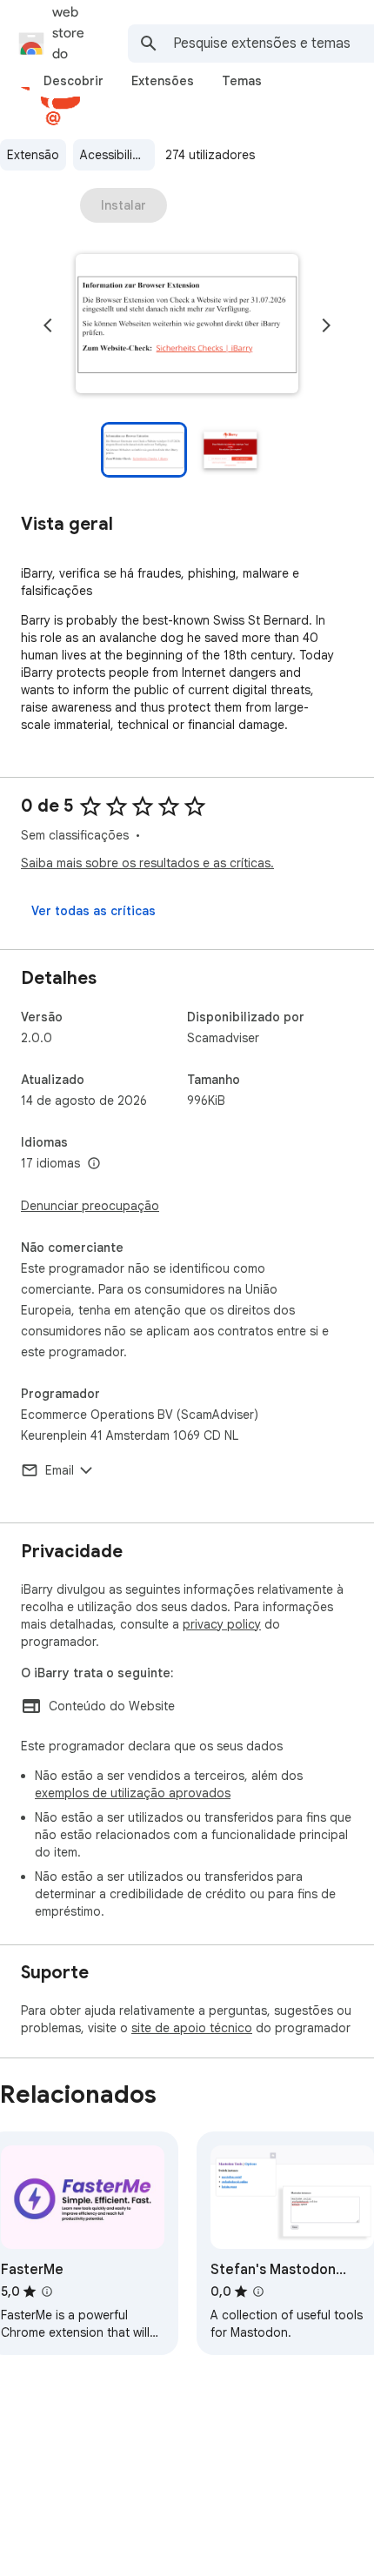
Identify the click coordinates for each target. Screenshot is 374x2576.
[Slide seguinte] (326, 325)
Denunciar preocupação (90, 1206)
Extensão (33, 155)
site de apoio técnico (192, 2028)
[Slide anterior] (48, 325)
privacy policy (222, 1624)
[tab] (73, 81)
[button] (187, 325)
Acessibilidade (117, 155)
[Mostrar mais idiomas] (94, 1164)
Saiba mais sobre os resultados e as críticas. (147, 863)
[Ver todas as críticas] (93, 911)
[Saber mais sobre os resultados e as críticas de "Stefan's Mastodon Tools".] (258, 2292)
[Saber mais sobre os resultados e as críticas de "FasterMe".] (47, 2292)
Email (60, 1470)
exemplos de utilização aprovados (133, 1793)
